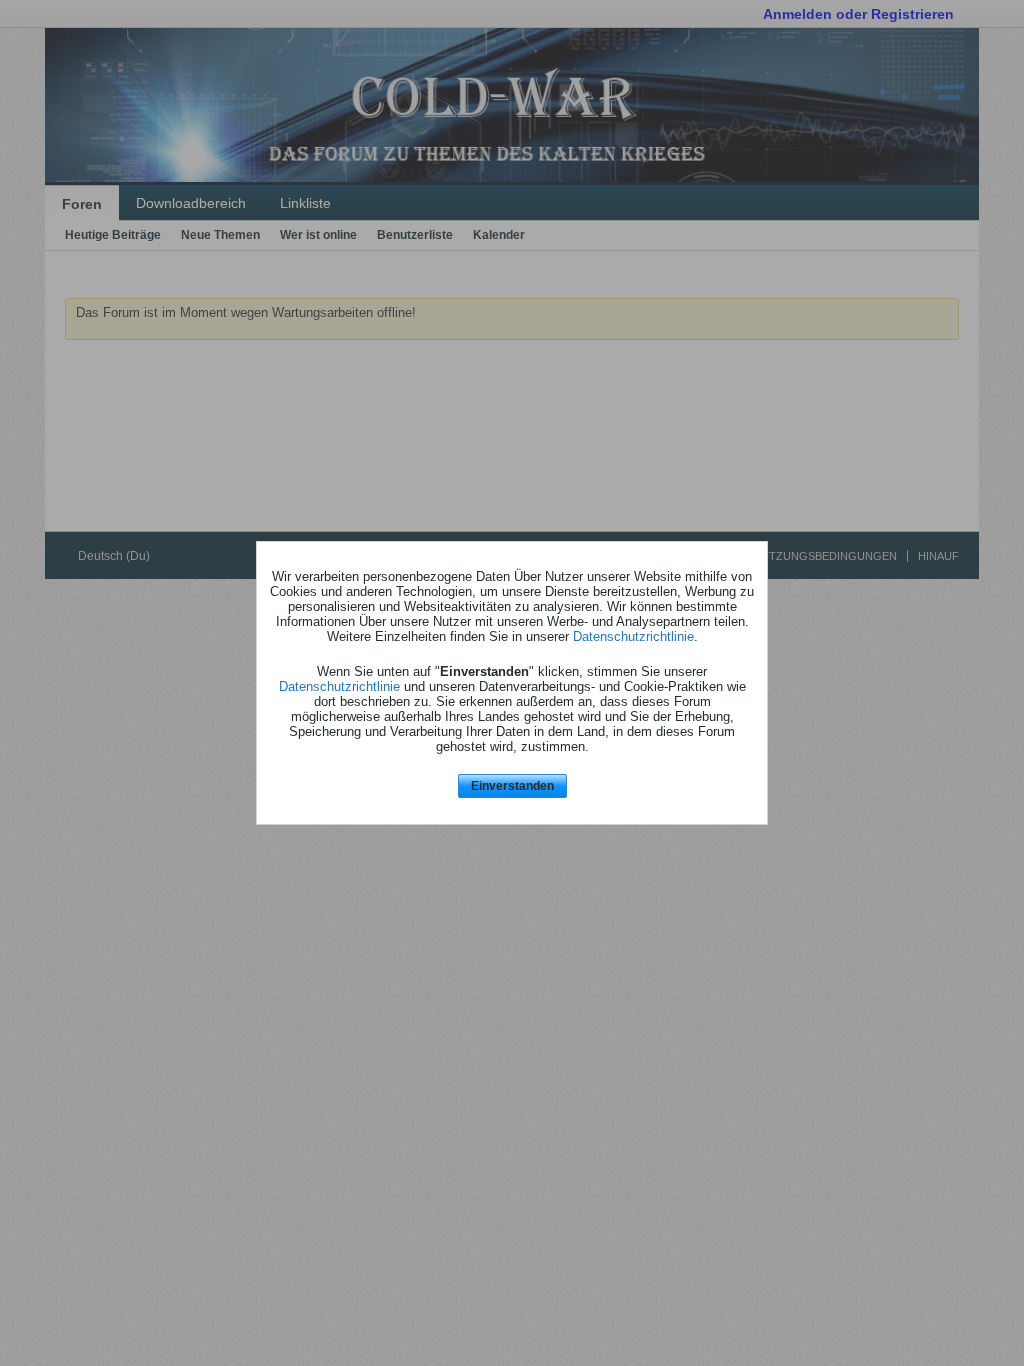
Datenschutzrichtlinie (633, 636)
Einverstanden (512, 786)
